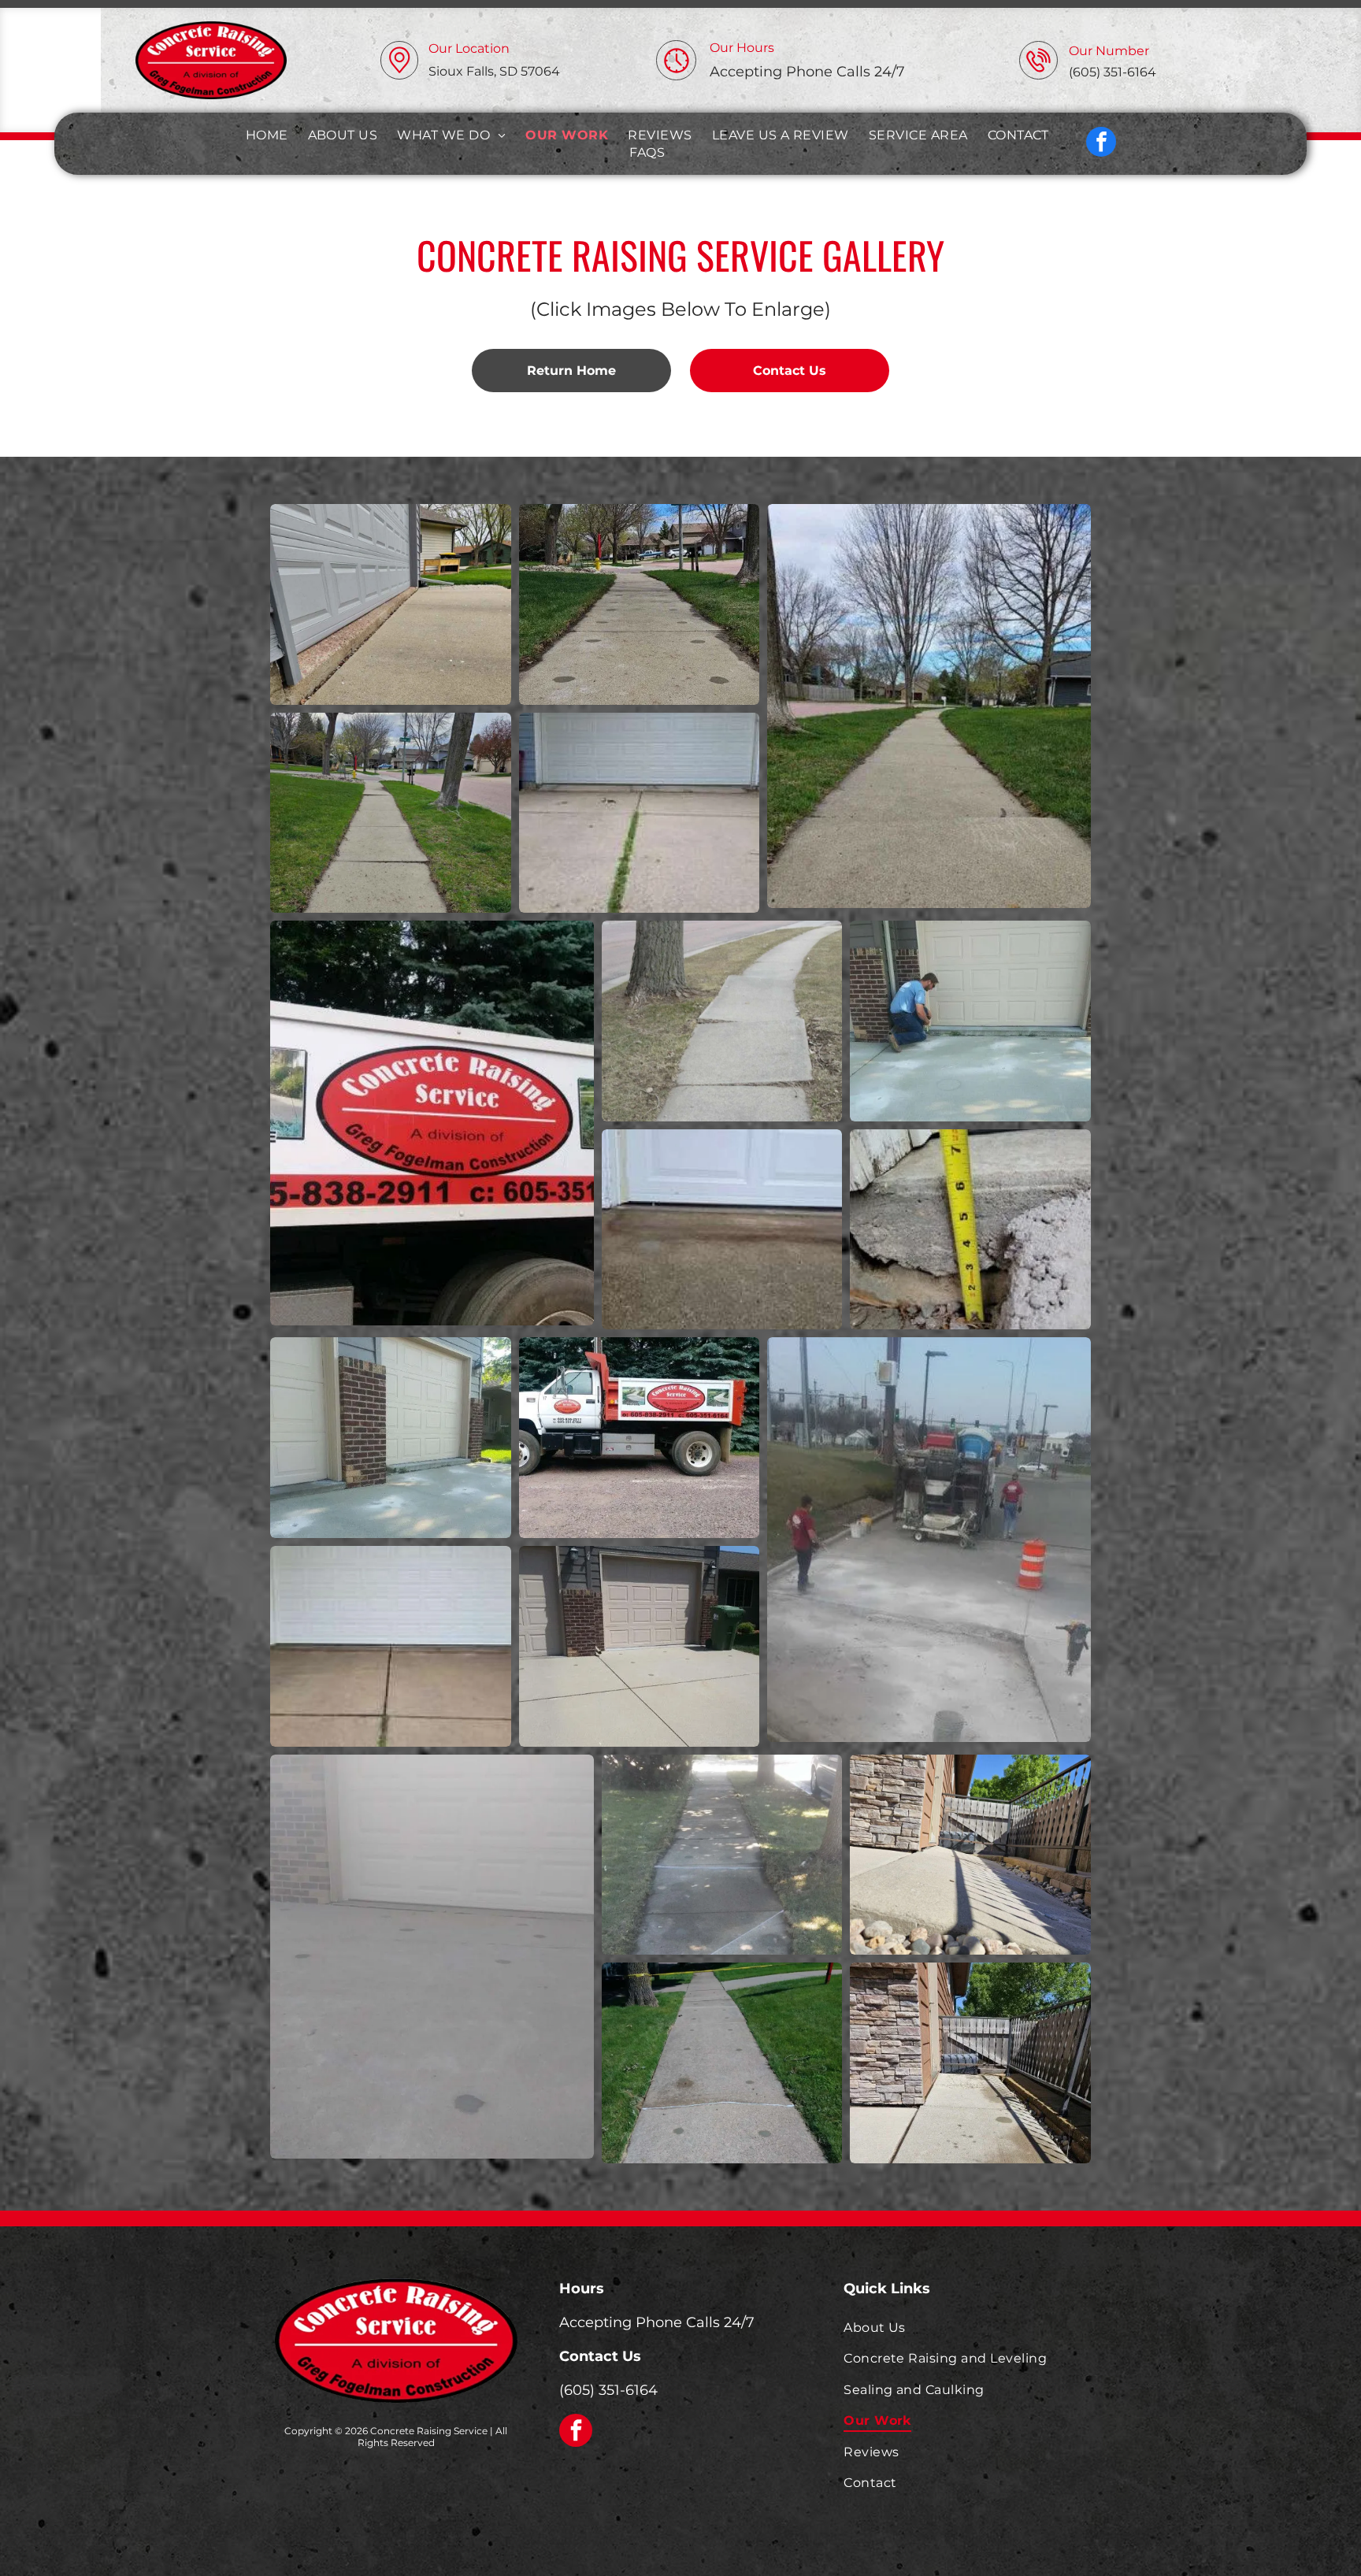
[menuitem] (269, 135)
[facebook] (1101, 144)
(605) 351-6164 (608, 2390)
